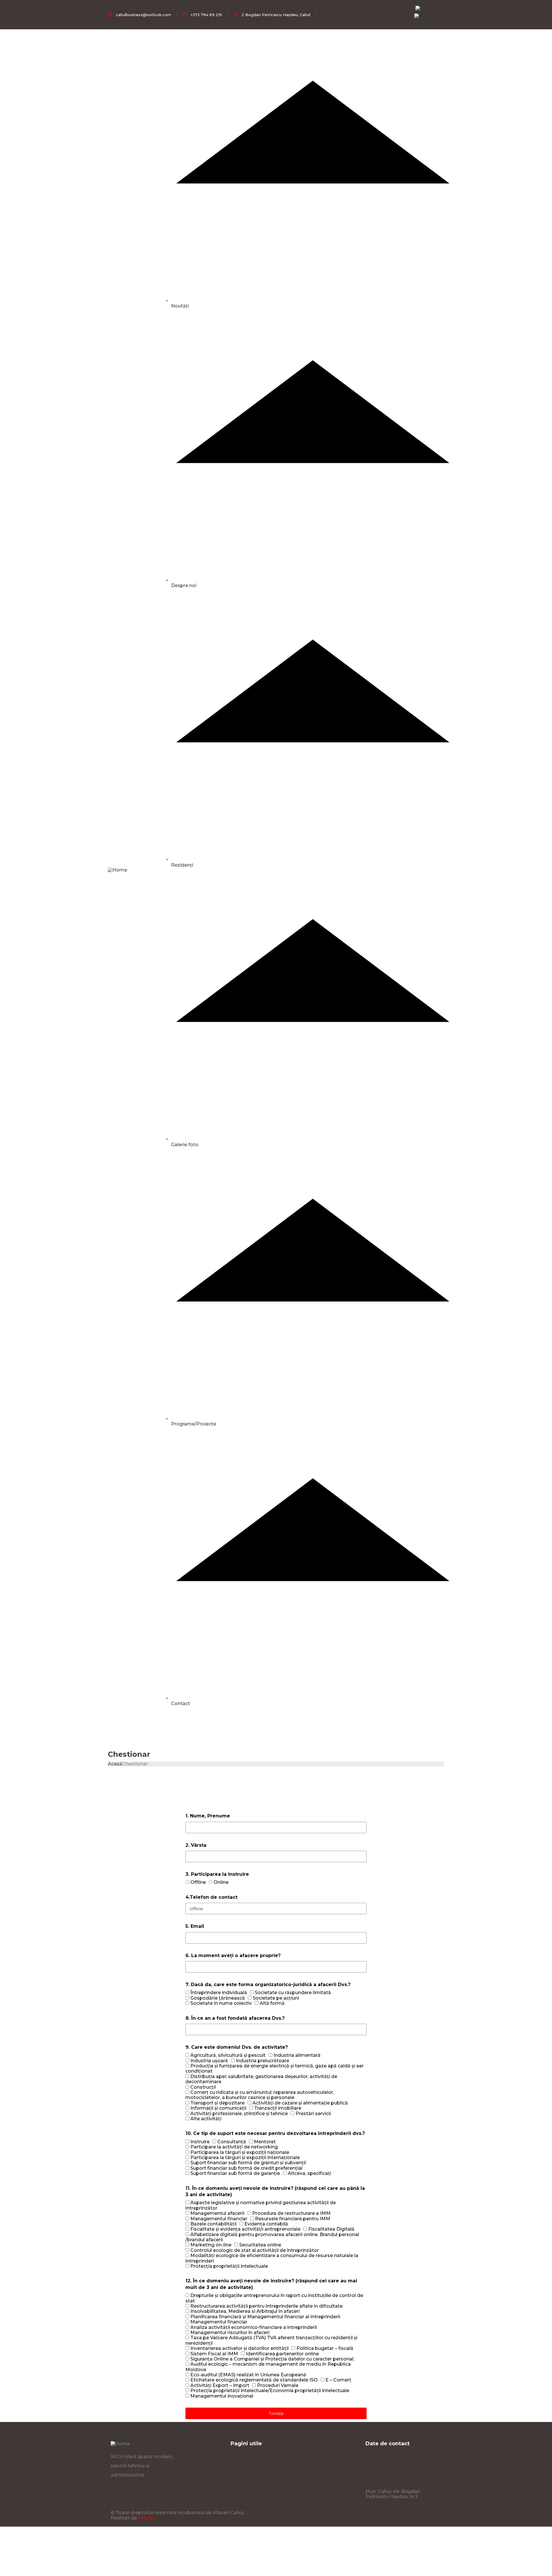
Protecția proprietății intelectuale (229, 2266)
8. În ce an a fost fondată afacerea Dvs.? (235, 2018)
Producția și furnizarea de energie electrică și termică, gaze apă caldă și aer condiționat (275, 2068)
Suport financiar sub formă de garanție (235, 2173)
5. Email (195, 1926)
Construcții (203, 2087)
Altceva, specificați (309, 2173)
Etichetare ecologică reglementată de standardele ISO (254, 2380)
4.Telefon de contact (211, 1897)
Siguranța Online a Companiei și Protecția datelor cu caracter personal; (272, 2359)
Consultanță (232, 2142)
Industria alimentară (297, 2055)
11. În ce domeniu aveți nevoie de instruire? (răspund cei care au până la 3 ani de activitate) (275, 2191)
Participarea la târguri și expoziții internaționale (245, 2157)
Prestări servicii (313, 2114)
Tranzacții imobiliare (278, 2108)
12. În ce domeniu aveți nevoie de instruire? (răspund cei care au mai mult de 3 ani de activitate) (271, 2284)
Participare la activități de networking (234, 2147)
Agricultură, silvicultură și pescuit (228, 2055)
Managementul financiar (219, 2219)
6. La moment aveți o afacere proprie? (233, 1955)
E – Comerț (338, 2380)
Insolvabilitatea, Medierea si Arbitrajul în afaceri (245, 2311)
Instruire (200, 2142)
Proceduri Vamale (278, 2385)
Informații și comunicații (218, 2108)
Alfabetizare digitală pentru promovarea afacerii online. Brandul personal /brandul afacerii (272, 2237)
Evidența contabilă (266, 2224)
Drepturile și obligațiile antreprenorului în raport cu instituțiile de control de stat (274, 2298)
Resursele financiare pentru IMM (293, 2219)
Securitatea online (260, 2245)
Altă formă (272, 2003)
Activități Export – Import (220, 2385)
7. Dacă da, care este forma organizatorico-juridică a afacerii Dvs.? (268, 1985)
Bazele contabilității (213, 2224)
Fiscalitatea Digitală (331, 2229)
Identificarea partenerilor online (282, 2354)
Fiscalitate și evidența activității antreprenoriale (245, 2229)
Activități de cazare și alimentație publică (300, 2103)
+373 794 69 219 (384, 2463)
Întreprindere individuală (219, 1993)
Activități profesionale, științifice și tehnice (239, 2114)
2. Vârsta (196, 1845)
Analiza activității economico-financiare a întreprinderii (254, 2327)
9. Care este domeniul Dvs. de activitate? (237, 2047)
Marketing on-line (211, 2245)
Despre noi (184, 585)
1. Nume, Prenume (208, 1816)
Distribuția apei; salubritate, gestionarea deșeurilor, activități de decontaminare (261, 2079)
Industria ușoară (209, 2061)
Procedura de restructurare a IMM (291, 2213)
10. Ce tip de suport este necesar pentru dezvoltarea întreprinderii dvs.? (275, 2133)
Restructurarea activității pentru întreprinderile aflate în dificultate (267, 2306)
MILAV (145, 2518)
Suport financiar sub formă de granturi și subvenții (248, 2163)
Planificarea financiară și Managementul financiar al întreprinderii (265, 2317)
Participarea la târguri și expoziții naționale (240, 2152)
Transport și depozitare (217, 2103)
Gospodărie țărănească (218, 1998)
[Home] (117, 870)
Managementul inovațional (222, 2396)
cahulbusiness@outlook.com (399, 2477)
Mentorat (265, 2142)
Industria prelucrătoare (262, 2061)
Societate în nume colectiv (221, 2003)
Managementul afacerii (217, 2213)
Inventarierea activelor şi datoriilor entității (239, 2348)
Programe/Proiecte (194, 1424)
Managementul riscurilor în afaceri (230, 2332)
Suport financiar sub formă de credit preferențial (246, 2168)
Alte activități (206, 2119)
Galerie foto (185, 1145)
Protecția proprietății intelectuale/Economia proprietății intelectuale (270, 2391)
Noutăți (180, 306)
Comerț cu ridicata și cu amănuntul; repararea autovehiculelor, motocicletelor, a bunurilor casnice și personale (260, 2095)
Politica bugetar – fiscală (325, 2348)
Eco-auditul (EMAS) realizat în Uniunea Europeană (248, 2375)
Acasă (115, 1764)
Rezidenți (182, 865)
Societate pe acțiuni (276, 1998)
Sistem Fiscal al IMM (214, 2354)
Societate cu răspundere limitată (293, 1993)
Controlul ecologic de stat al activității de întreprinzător (255, 2250)
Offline (198, 1882)
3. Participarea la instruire (217, 1874)
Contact (181, 1703)
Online (221, 1882)
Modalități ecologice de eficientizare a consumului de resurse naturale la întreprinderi (272, 2258)
